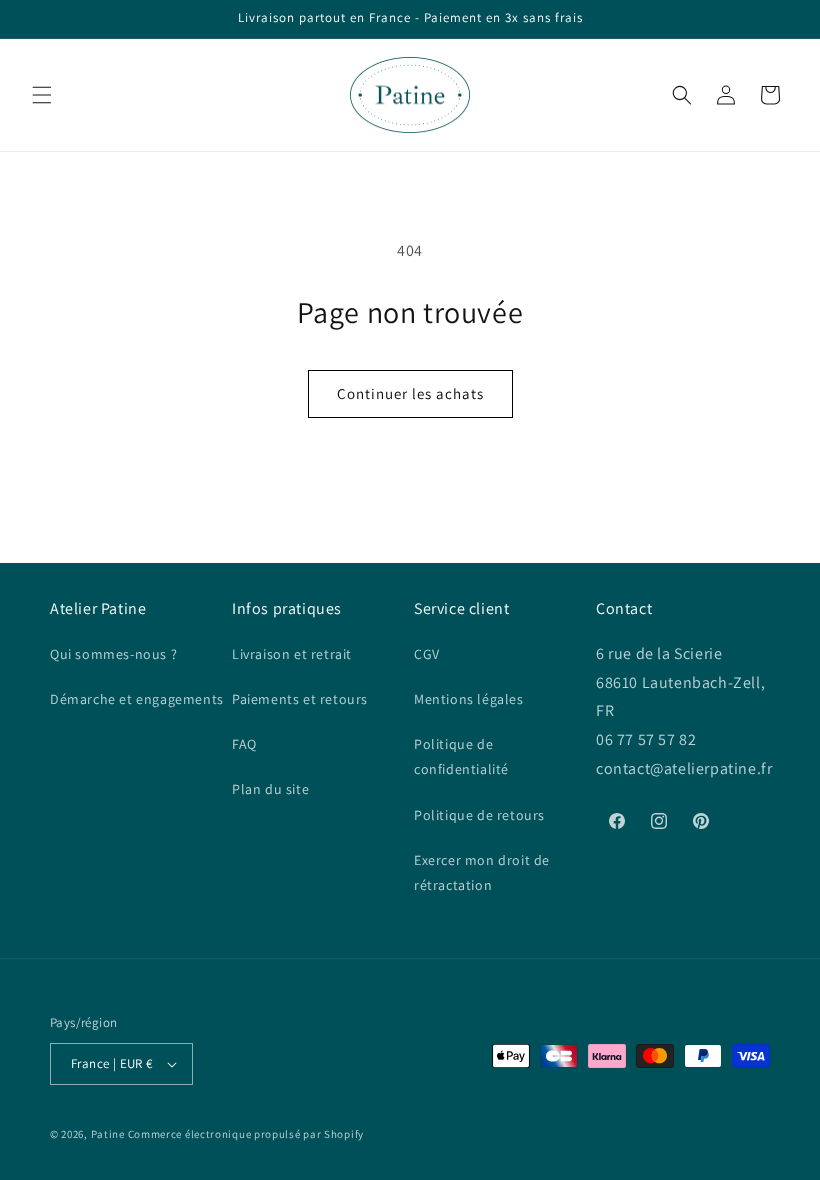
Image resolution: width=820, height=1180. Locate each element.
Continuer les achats (410, 393)
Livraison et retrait (292, 654)
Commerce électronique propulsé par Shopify (246, 1134)
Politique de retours (479, 815)
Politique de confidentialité (461, 756)
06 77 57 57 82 (646, 739)
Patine (108, 1134)
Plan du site (270, 789)
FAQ (244, 744)
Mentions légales (469, 699)
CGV (427, 654)
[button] (42, 95)
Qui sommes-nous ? (113, 654)
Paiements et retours (300, 699)
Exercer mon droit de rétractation (482, 872)
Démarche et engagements (137, 699)
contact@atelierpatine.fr (686, 768)
